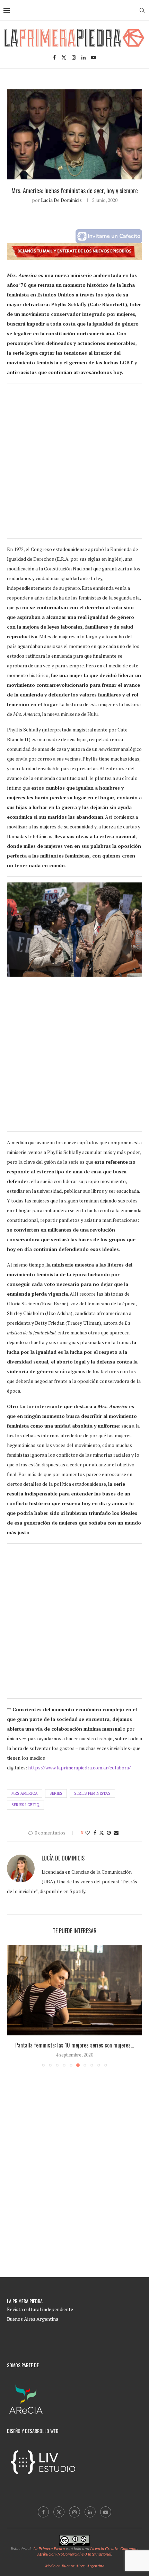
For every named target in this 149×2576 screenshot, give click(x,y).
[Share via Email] (116, 1833)
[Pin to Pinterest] (109, 1833)
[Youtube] (94, 57)
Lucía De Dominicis (61, 200)
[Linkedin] (84, 57)
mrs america (25, 1793)
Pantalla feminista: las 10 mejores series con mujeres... (74, 2045)
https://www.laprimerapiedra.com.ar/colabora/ (79, 1767)
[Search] (142, 10)
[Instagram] (74, 57)
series (56, 1793)
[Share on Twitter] (102, 1833)
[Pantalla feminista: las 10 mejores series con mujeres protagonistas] (74, 1990)
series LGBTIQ (25, 1805)
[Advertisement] (74, 464)
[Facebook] (54, 57)
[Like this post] (87, 1833)
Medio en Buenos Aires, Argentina (75, 2566)
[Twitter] (64, 57)
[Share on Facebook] (95, 1833)
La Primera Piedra (49, 2548)
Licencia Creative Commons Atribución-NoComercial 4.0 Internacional (88, 2551)
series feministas (92, 1793)
